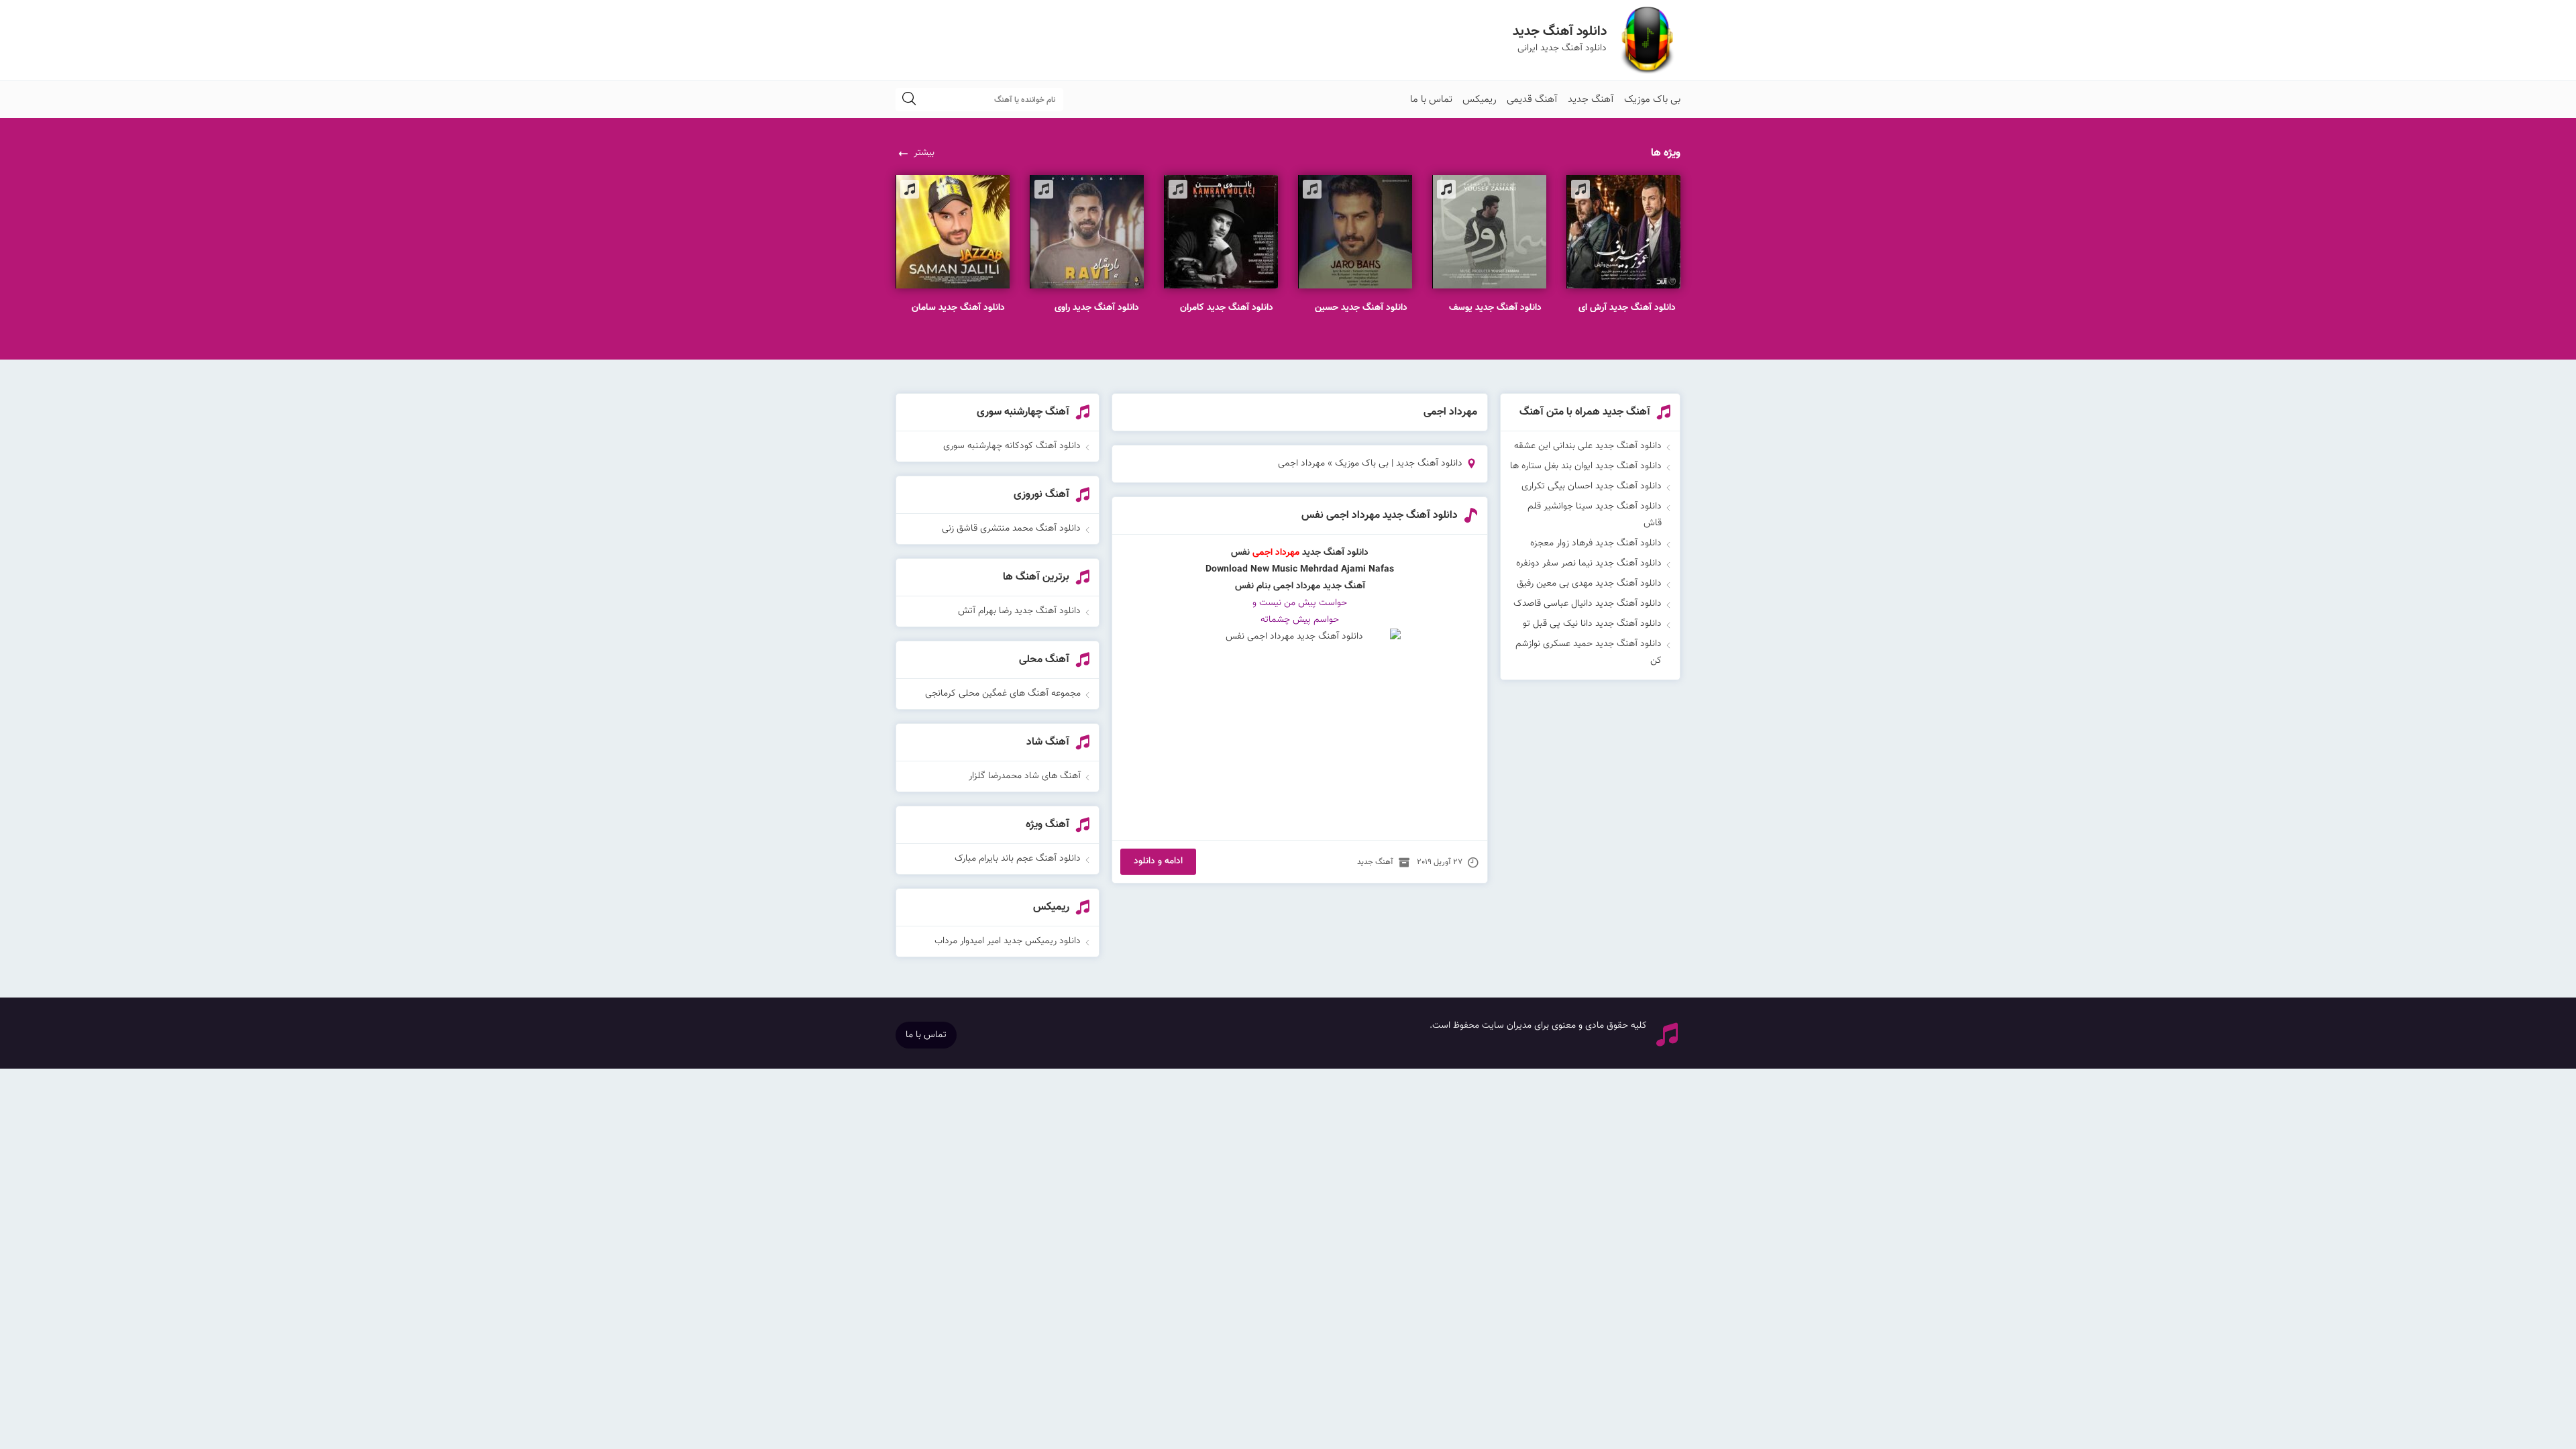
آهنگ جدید (1591, 100)
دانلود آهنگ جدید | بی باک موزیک (1399, 464)
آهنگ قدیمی (1532, 100)
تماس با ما (1431, 100)
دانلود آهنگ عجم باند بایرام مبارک (1018, 859)
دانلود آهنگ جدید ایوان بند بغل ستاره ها (1586, 466)
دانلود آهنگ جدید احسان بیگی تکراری (1592, 486)
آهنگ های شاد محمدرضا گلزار (1025, 776)
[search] (909, 100)
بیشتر (924, 153)
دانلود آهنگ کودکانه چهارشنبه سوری (1012, 446)
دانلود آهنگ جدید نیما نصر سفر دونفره (1589, 563)
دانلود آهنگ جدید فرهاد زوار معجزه (1596, 543)
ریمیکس (1480, 100)
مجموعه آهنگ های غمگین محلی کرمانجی (1003, 694)
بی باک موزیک (1652, 100)
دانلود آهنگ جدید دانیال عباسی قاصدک (1588, 604)
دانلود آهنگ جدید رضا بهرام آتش (1019, 611)
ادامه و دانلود (1158, 861)
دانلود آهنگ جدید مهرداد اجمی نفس (1380, 516)
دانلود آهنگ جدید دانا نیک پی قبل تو (1592, 624)
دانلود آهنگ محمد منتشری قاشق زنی (1011, 529)
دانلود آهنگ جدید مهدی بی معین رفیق (1589, 584)
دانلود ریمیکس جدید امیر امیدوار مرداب (1008, 941)
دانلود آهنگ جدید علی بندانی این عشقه (1588, 446)
